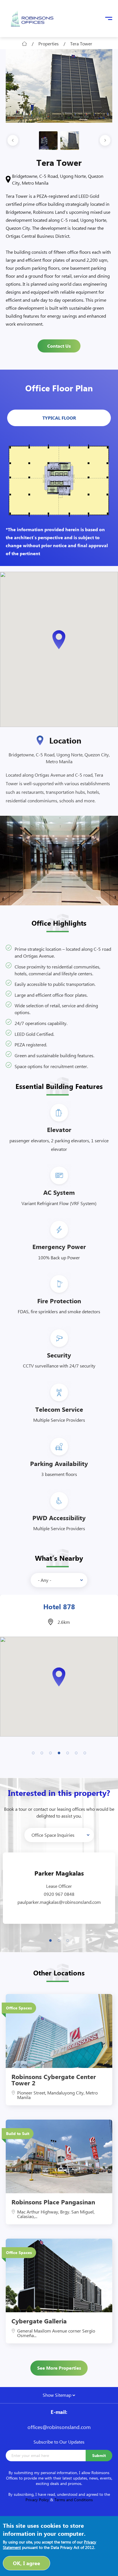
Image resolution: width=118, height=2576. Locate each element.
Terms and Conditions (74, 2500)
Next (105, 141)
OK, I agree (26, 2563)
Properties (49, 44)
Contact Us (59, 346)
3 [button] (50, 1752)
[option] (59, 86)
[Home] (32, 19)
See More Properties (59, 2368)
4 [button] (59, 1752)
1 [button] (33, 1752)
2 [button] (42, 1752)
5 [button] (68, 1752)
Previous (13, 141)
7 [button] (85, 1752)
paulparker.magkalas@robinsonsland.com (59, 1902)
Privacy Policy (37, 2500)
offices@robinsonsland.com (59, 2427)
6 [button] (76, 1752)
